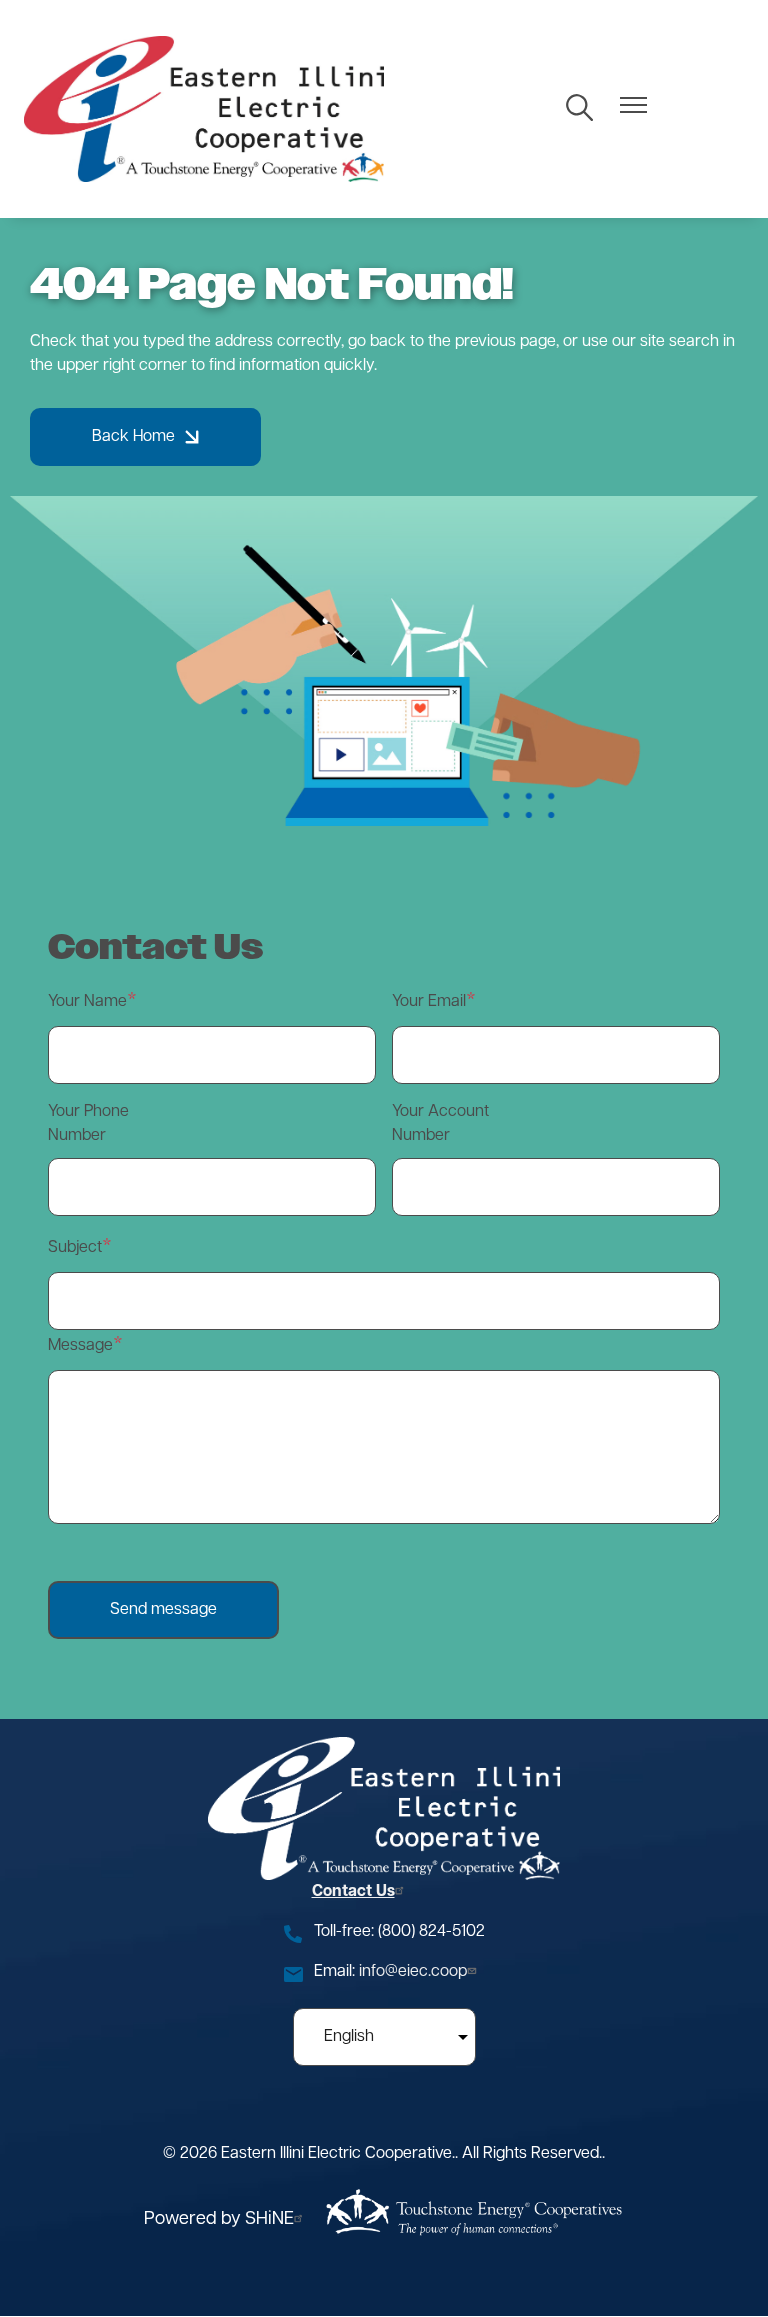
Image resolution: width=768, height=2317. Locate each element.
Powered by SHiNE (219, 2220)
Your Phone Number (88, 1124)
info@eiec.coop (413, 1972)
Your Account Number (440, 1124)
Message (80, 1346)
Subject (75, 1248)
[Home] (204, 109)
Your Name (87, 1002)
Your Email (429, 1002)
